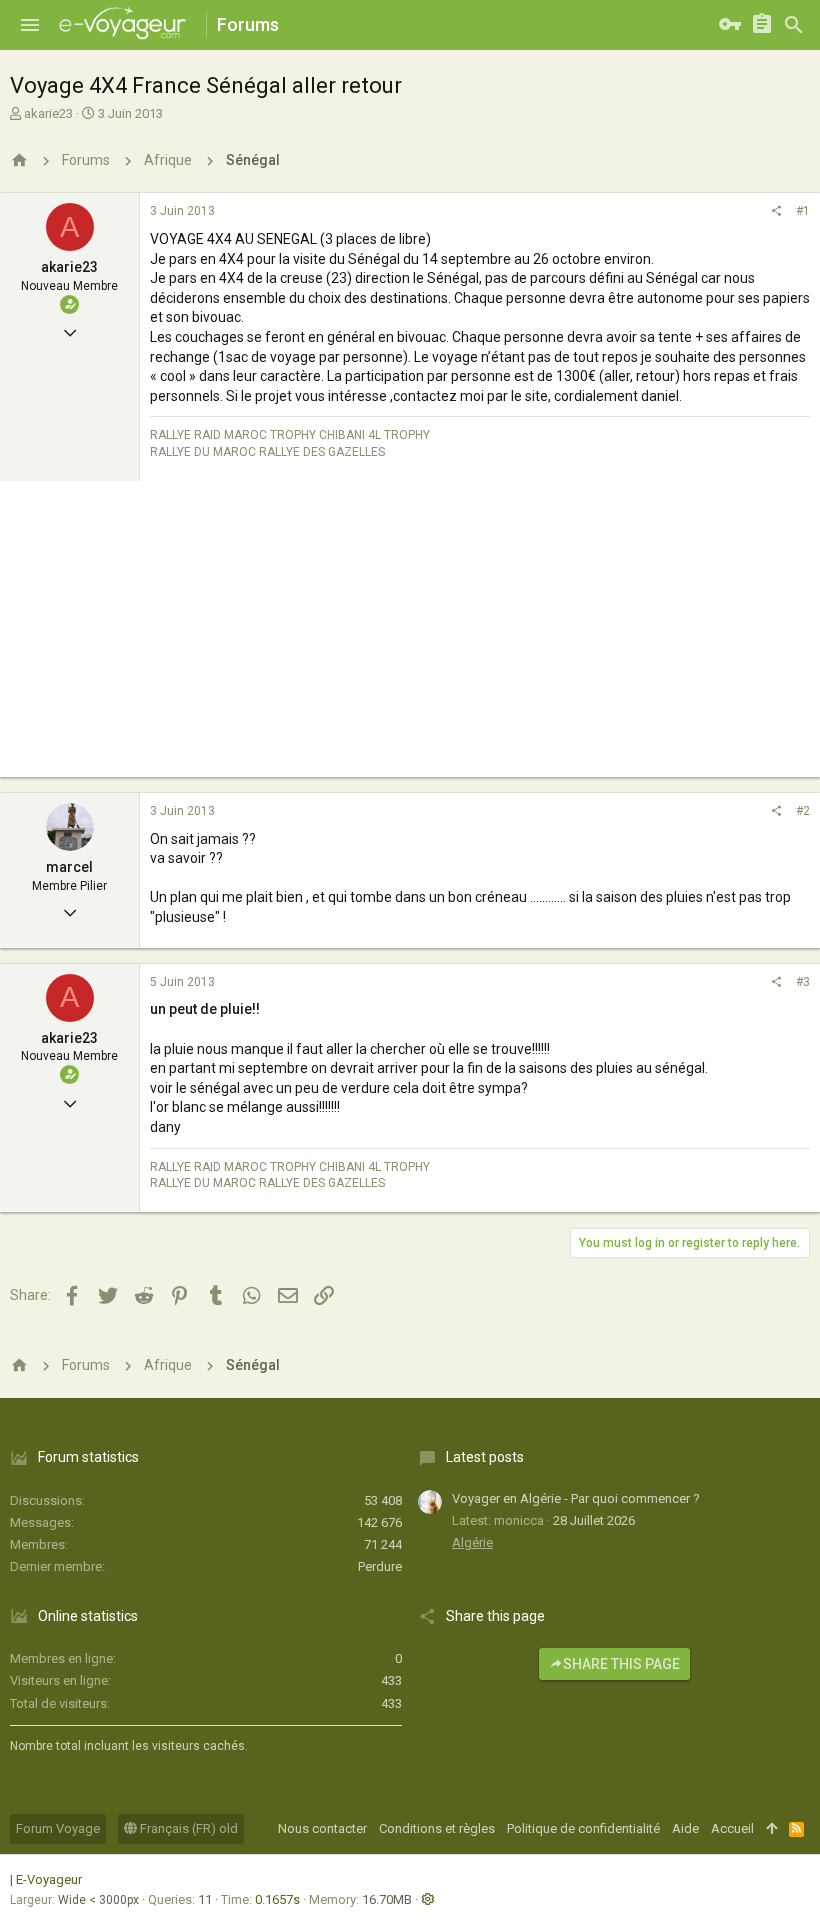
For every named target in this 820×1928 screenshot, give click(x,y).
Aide (685, 1828)
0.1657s (277, 1899)
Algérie (472, 1542)
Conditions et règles (437, 1828)
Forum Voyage (58, 1828)
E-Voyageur (49, 1879)
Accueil (732, 1828)
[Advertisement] (410, 637)
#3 (803, 982)
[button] (30, 25)
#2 (803, 811)
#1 (803, 211)
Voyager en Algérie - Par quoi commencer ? (576, 1498)
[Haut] (771, 1829)
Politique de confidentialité (583, 1828)
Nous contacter (322, 1828)
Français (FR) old (187, 1828)
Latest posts (485, 1457)
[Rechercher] (794, 25)
